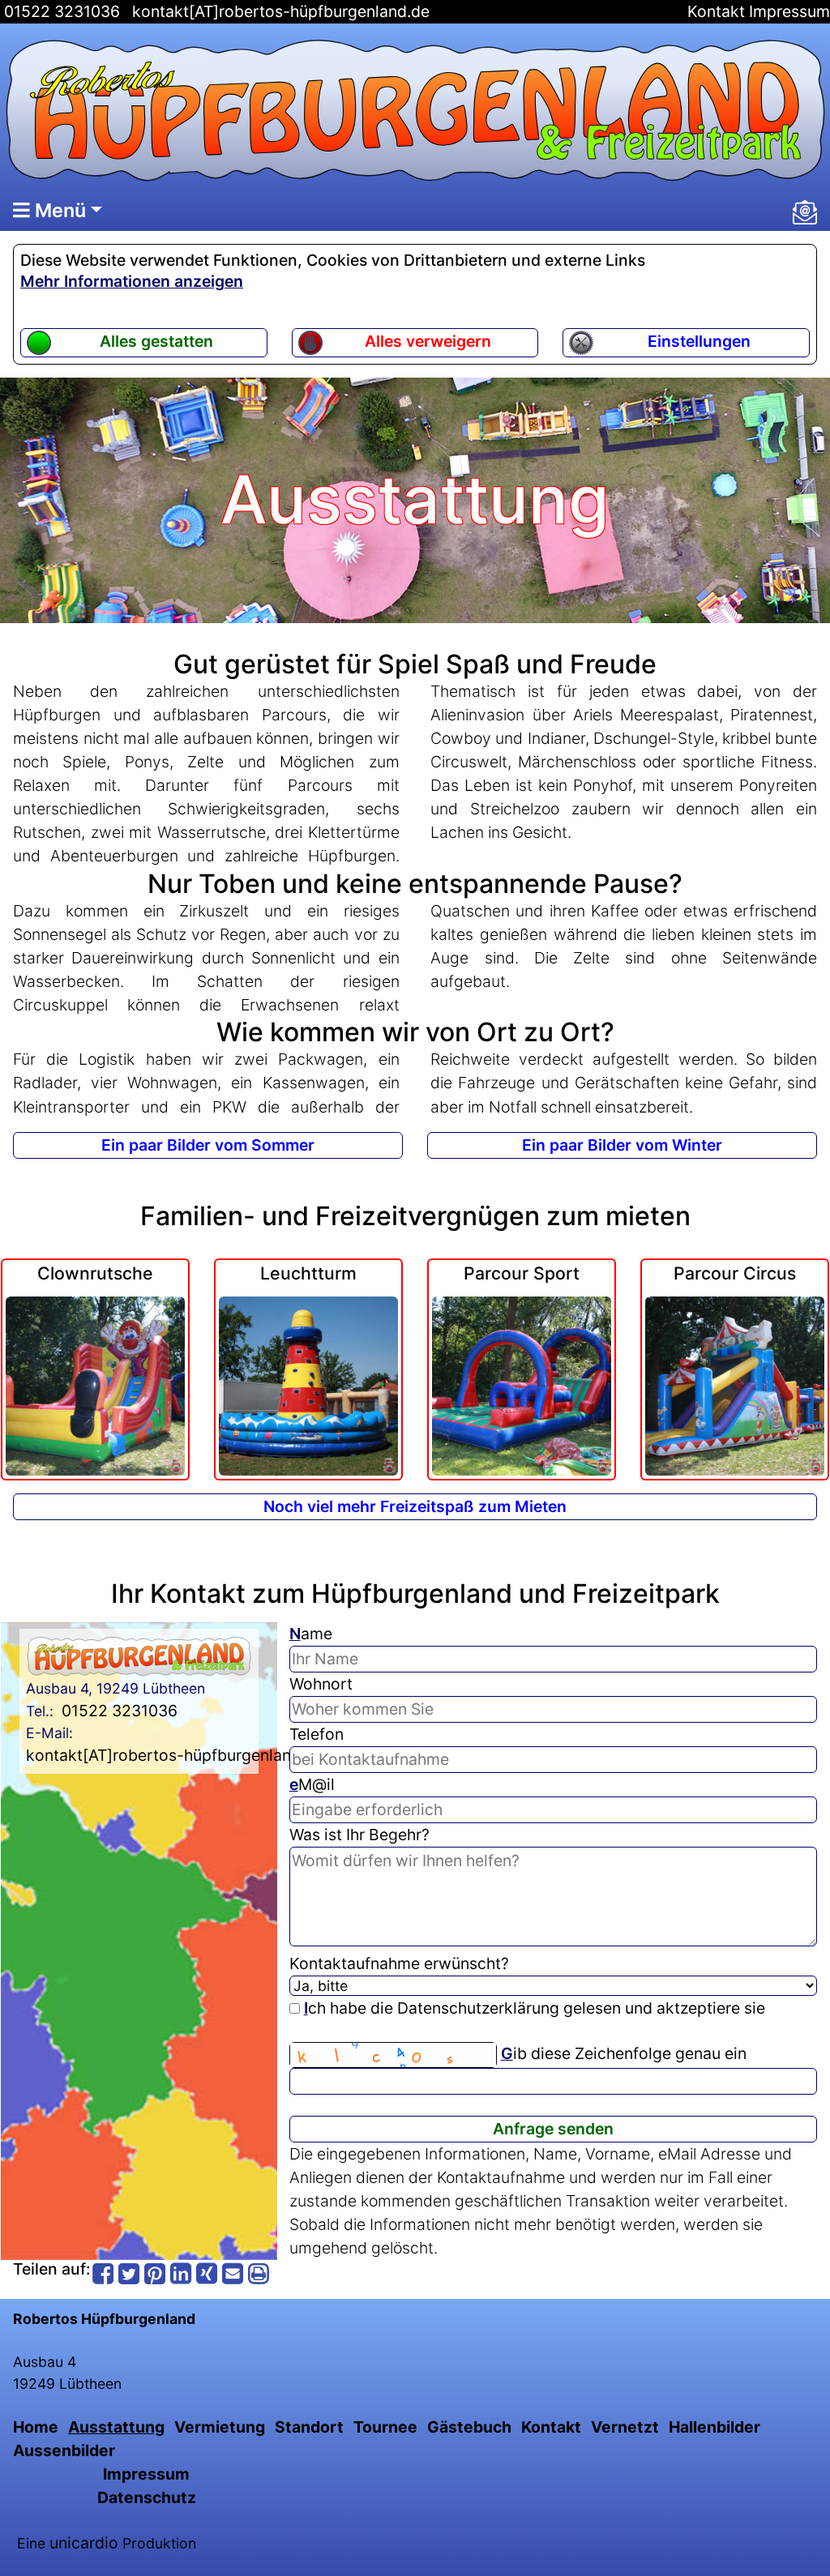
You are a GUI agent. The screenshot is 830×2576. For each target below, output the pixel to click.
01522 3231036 (60, 11)
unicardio (84, 2543)
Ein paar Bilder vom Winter (622, 1145)
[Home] (415, 110)
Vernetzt (625, 2427)
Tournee (385, 2427)
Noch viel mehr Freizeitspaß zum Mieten (415, 1506)
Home (36, 2427)
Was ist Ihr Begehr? (359, 1835)
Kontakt (716, 11)
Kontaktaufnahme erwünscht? (399, 1963)
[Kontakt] (805, 212)
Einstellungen (699, 341)
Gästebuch (469, 2427)
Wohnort (321, 1684)
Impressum (789, 11)
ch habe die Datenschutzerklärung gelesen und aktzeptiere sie (535, 2008)
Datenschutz (147, 2497)
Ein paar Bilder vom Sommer (208, 1145)
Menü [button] (58, 210)
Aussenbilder (64, 2450)
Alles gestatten (156, 341)
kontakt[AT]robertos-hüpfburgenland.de (281, 11)
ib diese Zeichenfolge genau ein (624, 2053)
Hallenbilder (714, 2427)
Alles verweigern (428, 341)
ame (311, 1634)
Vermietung (220, 2427)
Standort (309, 2427)
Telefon (317, 1734)
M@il (312, 1784)
